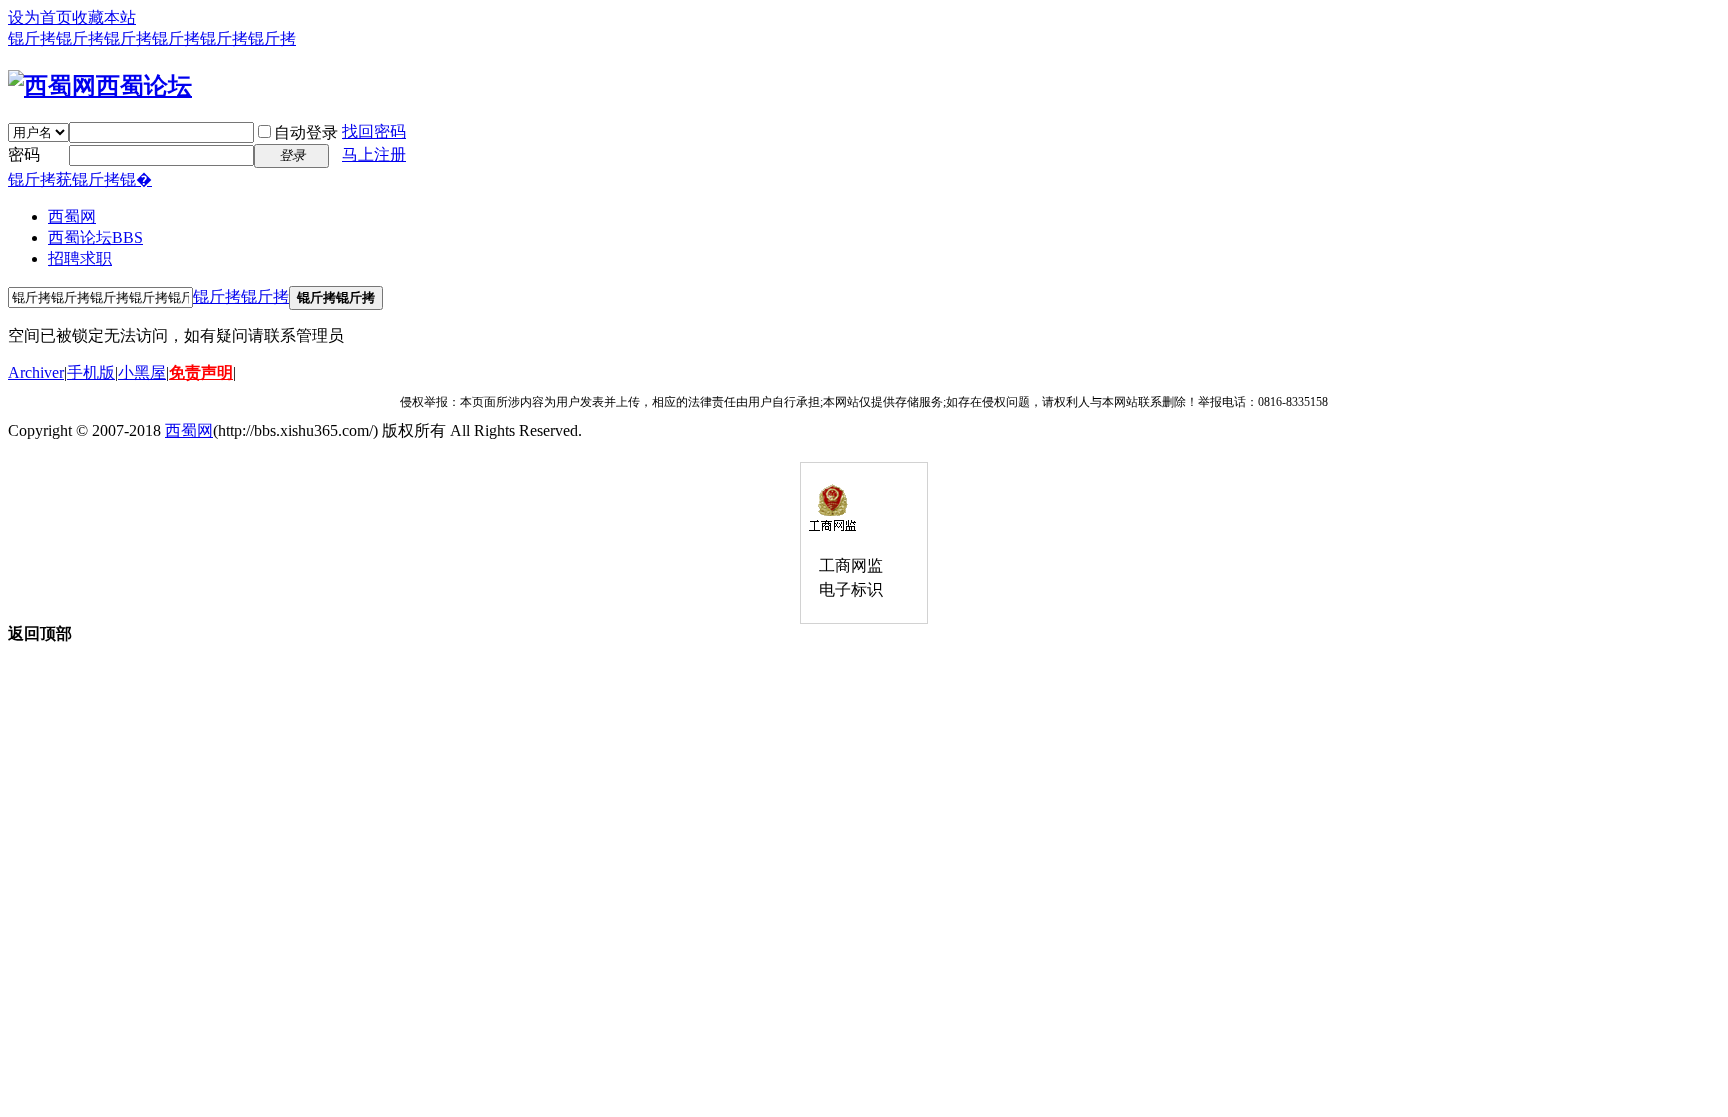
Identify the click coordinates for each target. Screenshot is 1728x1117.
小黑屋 (142, 372)
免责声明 (201, 372)
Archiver (36, 372)
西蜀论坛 (95, 237)
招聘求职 (80, 258)
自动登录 (306, 132)
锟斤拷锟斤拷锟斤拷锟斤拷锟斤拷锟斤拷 (152, 38)
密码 (24, 154)
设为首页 (40, 17)
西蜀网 (72, 216)
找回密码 (374, 131)
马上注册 (374, 154)
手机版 (91, 372)
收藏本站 (104, 17)
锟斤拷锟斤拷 (241, 296)
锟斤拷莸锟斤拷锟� (80, 179)
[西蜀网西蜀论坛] (100, 86)
